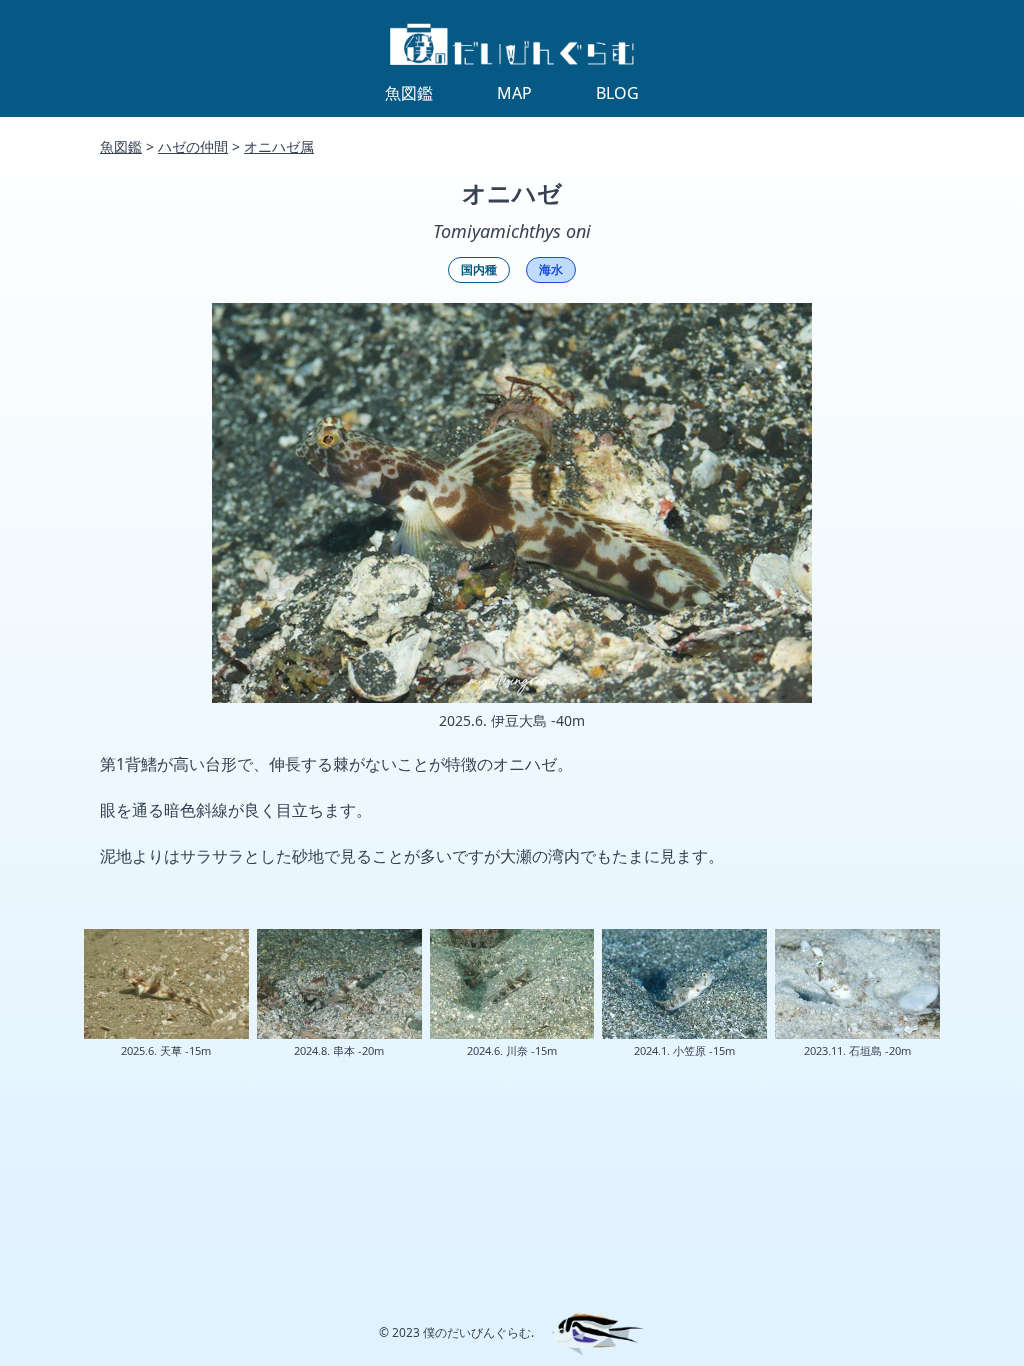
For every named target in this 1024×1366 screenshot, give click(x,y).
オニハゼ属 (279, 146)
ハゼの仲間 (193, 146)
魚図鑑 (121, 146)
